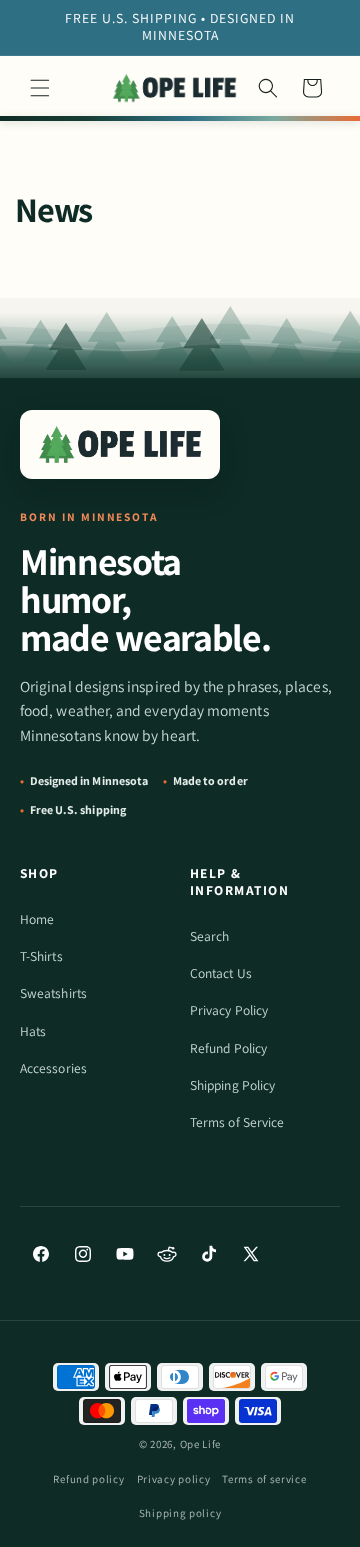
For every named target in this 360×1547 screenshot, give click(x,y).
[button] (40, 88)
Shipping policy (180, 1513)
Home (37, 919)
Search (209, 936)
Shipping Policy (232, 1085)
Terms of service (264, 1479)
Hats (33, 1031)
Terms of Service (237, 1122)
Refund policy (88, 1479)
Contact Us (221, 973)
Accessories (53, 1068)
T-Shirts (41, 956)
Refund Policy (228, 1048)
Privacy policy (174, 1479)
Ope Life (201, 1444)
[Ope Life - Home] (120, 444)
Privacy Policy (229, 1010)
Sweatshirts (53, 993)
